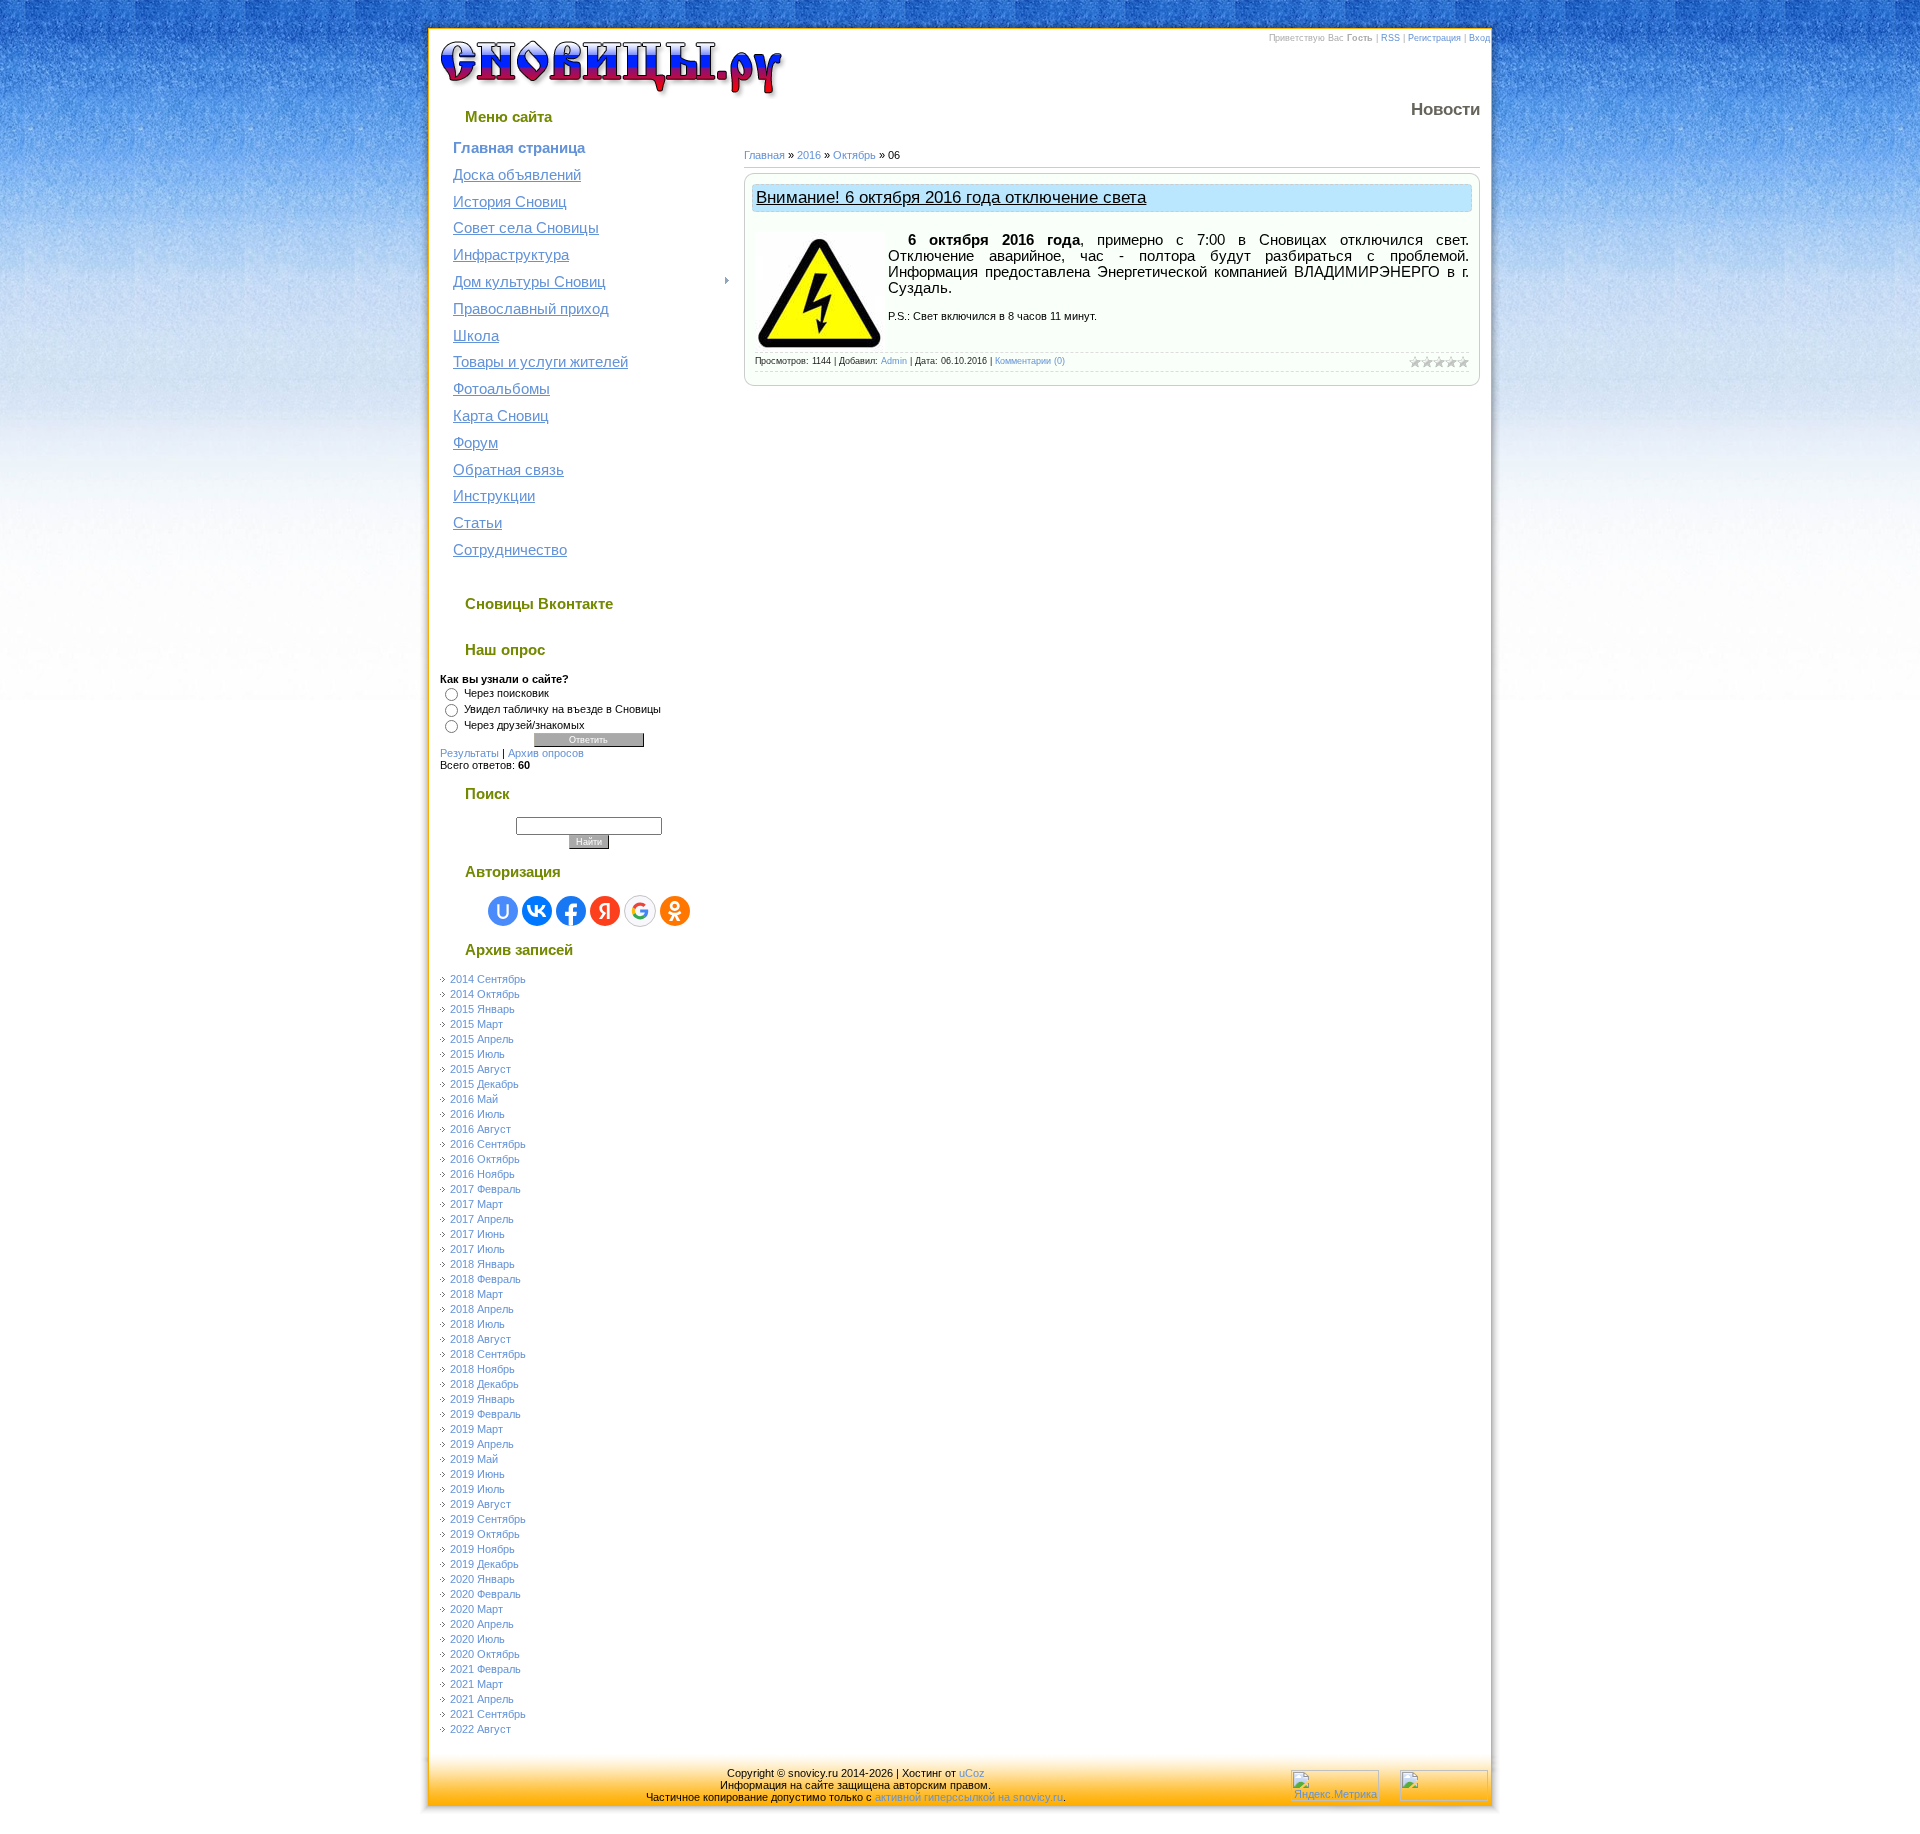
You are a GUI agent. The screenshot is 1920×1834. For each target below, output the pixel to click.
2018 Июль (477, 1324)
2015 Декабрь (484, 1084)
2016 (809, 155)
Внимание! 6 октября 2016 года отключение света (951, 197)
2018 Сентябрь (488, 1354)
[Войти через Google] (640, 911)
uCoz (972, 1773)
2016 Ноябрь (482, 1174)
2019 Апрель (482, 1444)
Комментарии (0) (1030, 361)
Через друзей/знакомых (524, 725)
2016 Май (474, 1099)
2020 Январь (482, 1579)
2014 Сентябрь (488, 979)
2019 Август (480, 1504)
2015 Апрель (482, 1039)
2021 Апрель (482, 1699)
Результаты (469, 753)
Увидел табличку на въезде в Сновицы (562, 709)
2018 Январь (482, 1264)
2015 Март (476, 1024)
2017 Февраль (485, 1189)
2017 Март (476, 1204)
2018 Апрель (482, 1309)
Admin (894, 361)
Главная (764, 155)
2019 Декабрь (484, 1564)
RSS (1390, 38)
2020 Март (476, 1609)
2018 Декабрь (484, 1384)
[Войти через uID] (503, 911)
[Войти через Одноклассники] (675, 911)
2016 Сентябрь (488, 1144)
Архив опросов (546, 753)
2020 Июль (477, 1639)
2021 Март (476, 1684)
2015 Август (480, 1069)
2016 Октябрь (485, 1159)
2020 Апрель (482, 1624)
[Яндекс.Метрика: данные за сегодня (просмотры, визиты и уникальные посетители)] (1335, 1785)
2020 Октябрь (485, 1654)
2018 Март (476, 1294)
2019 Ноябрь (482, 1549)
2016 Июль (477, 1114)
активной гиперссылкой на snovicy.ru (969, 1797)
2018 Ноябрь (482, 1369)
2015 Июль (477, 1054)
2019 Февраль (485, 1414)
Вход (1479, 38)
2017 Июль (477, 1249)
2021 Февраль (485, 1669)
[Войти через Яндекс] (605, 911)
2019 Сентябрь (488, 1519)
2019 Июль (477, 1489)
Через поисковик (506, 693)
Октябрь (854, 155)
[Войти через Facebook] (571, 911)
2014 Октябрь (485, 994)
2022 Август (480, 1729)
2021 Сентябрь (488, 1714)
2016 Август (480, 1129)
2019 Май (474, 1459)
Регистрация (1434, 38)
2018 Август (480, 1339)
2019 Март (476, 1429)
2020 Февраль (485, 1594)
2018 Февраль (485, 1279)
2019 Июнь (477, 1474)
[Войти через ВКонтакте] (537, 911)
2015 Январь (482, 1009)
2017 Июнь (477, 1234)
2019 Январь (482, 1399)
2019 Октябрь (485, 1534)
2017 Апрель (482, 1219)
